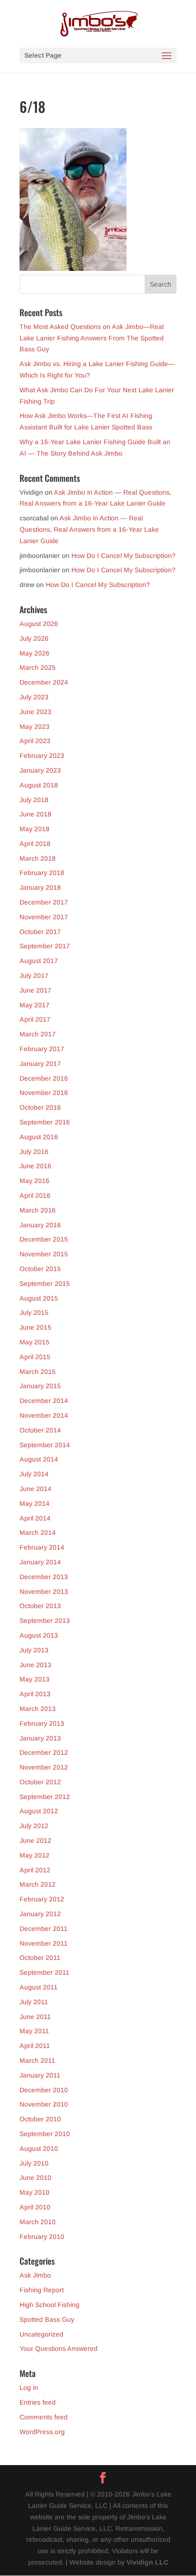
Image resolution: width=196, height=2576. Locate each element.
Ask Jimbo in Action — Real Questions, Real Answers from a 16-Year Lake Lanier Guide (89, 529)
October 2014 (40, 1430)
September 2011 (44, 1972)
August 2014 (39, 1459)
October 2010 (40, 2119)
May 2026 (34, 653)
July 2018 (34, 800)
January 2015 (40, 1386)
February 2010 (42, 2237)
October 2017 (40, 932)
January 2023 (40, 770)
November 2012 (44, 1767)
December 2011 (44, 1929)
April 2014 (35, 1518)
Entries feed (38, 2402)
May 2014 (34, 1503)
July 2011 (34, 2002)
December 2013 (44, 1577)
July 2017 (34, 975)
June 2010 (35, 2178)
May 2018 (34, 829)
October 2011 (40, 1958)
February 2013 (42, 1723)
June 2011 (35, 2017)
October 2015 (40, 1269)
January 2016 (40, 1225)
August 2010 (39, 2148)
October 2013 (40, 1606)
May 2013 (34, 1679)
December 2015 (44, 1239)
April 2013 (35, 1694)
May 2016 (34, 1181)
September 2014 (45, 1445)
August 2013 (39, 1635)
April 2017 (35, 1019)
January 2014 (40, 1562)
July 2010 (34, 2163)
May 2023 (34, 726)
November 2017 (44, 917)
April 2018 (35, 844)
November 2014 (44, 1415)
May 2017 (34, 1005)
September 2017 (45, 946)
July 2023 (34, 697)
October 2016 (40, 1107)
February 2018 (42, 873)
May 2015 (34, 1342)
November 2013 (44, 1591)
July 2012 (34, 1826)
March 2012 (38, 1884)
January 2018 (40, 887)
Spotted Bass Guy (47, 2319)
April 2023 (35, 741)
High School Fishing (49, 2305)
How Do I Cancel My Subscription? (123, 556)
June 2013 (35, 1665)
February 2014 (42, 1547)
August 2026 (39, 624)
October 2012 (40, 1782)
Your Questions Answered (59, 2348)
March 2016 (38, 1210)
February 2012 (42, 1899)
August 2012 (39, 1811)
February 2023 (42, 756)
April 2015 (35, 1357)
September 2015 (45, 1283)
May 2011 (34, 2031)
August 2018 (39, 785)
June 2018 (35, 814)
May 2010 (34, 2192)
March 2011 (37, 2060)
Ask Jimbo (35, 2275)
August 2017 (39, 961)
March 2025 (38, 667)
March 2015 (38, 1372)
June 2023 (35, 712)
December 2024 (44, 682)
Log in (29, 2387)
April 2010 (35, 2207)
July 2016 (34, 1152)
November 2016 (44, 1093)
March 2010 (38, 2222)
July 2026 (34, 638)
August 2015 (39, 1298)
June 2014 (35, 1489)
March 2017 (38, 1034)
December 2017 (44, 902)
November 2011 (44, 1943)
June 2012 (35, 1840)
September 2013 (45, 1621)
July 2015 (34, 1313)
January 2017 (40, 1064)
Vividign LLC (147, 2562)
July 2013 (34, 1650)
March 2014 (38, 1532)
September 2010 (45, 2134)
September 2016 (45, 1122)
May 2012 (34, 1855)
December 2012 (44, 1752)
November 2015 (44, 1254)
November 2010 (44, 2104)
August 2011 (39, 1987)
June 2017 (35, 990)
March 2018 (38, 858)
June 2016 (35, 1166)
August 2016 (39, 1137)
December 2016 (44, 1078)
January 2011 (40, 2075)
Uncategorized (41, 2334)
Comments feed (44, 2417)
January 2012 (40, 1914)
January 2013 (40, 1738)
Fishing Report (42, 2290)
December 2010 (44, 2090)
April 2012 (35, 1870)
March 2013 (38, 1709)
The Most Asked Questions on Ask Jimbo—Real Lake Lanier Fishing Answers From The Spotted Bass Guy (92, 338)
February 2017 (42, 1049)
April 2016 (35, 1195)
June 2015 (35, 1327)
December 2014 (44, 1401)
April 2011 (35, 2046)
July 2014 (34, 1474)
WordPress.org (42, 2432)
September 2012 (45, 1797)
